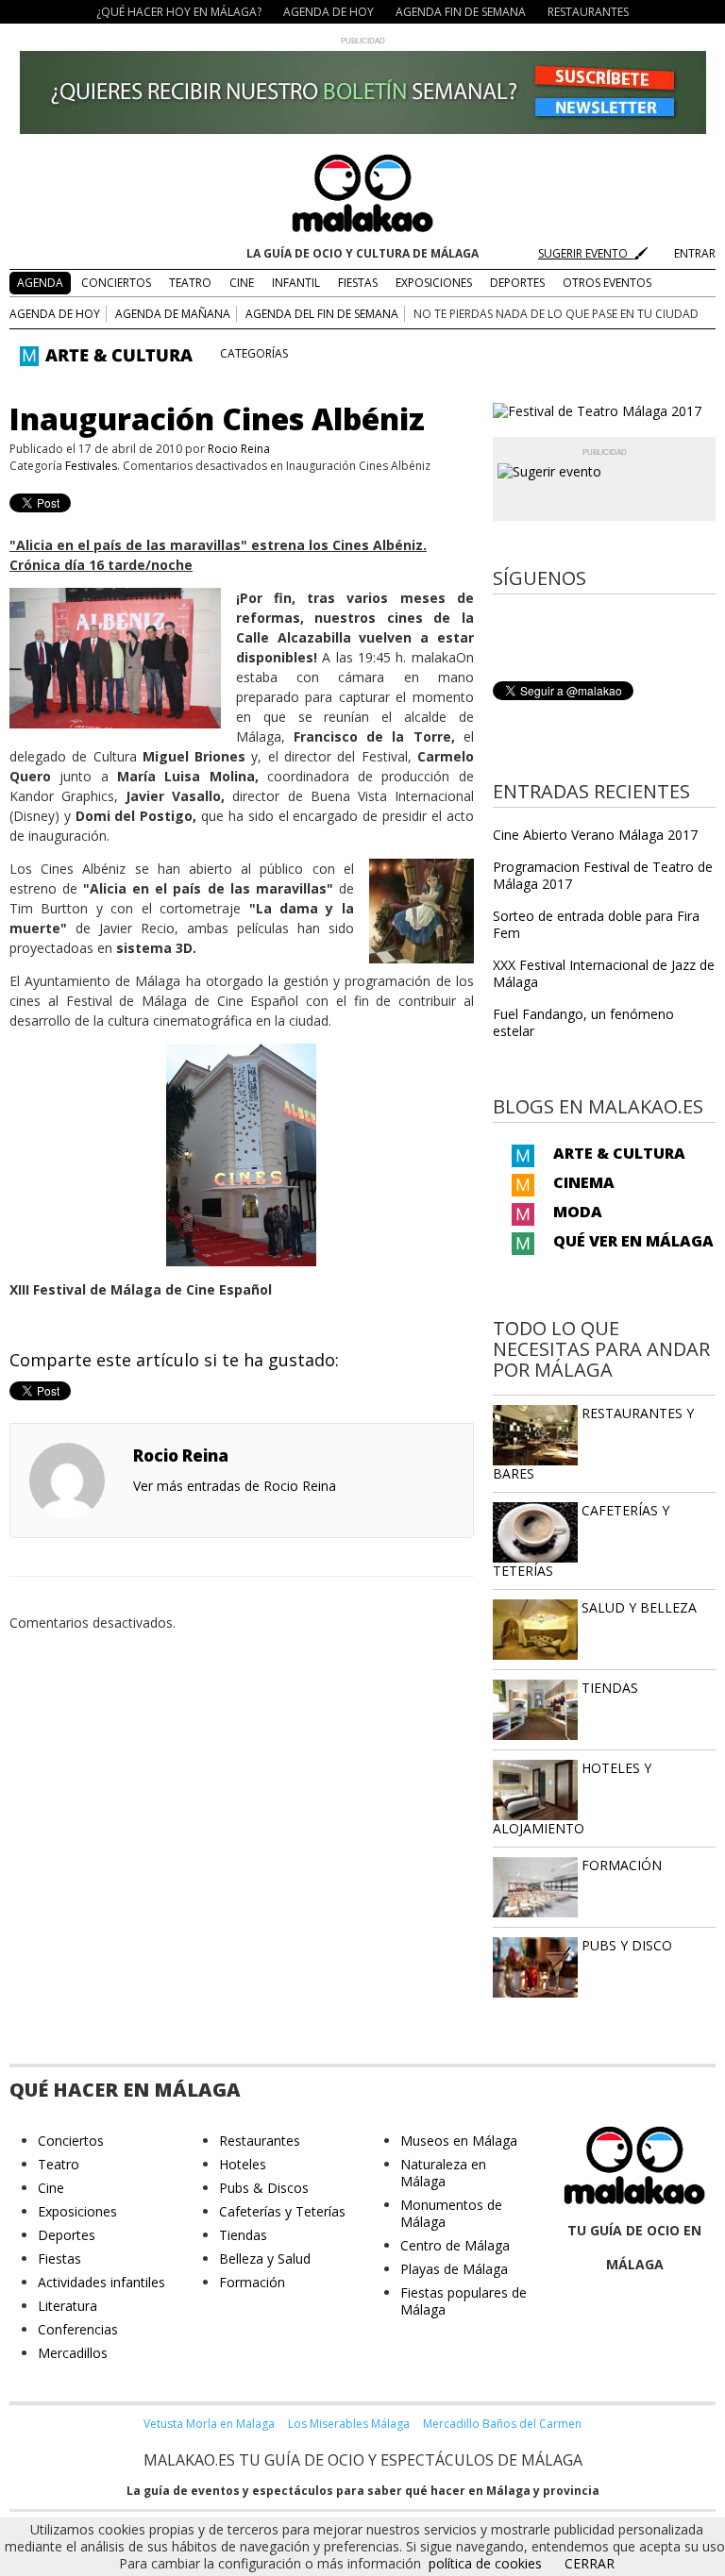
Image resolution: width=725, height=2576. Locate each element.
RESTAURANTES (588, 12)
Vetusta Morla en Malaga (209, 2424)
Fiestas (59, 2258)
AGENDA (40, 283)
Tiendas (243, 2235)
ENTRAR (695, 253)
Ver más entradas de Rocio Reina (235, 1486)
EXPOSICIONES (434, 283)
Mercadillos (73, 2353)
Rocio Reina (239, 449)
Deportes (67, 2235)
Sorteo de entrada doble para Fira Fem (596, 924)
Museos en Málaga (459, 2141)
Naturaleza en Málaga (443, 2173)
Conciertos (71, 2141)
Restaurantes (260, 2141)
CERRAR (590, 2563)
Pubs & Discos (264, 2188)
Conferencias (78, 2329)
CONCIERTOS (116, 283)
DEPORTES (517, 283)
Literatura (67, 2306)
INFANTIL (296, 283)
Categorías (254, 353)
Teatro (59, 2164)
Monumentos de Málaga (451, 2213)
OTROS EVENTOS (607, 283)
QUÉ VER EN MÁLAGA (633, 1241)
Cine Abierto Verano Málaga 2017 (595, 835)
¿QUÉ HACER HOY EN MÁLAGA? (179, 12)
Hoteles (243, 2164)
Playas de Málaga (454, 2269)
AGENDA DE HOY (329, 12)
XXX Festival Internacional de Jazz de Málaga (604, 973)
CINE (242, 283)
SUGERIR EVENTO (586, 253)
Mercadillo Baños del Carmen (502, 2424)
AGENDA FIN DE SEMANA (461, 12)
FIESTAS (358, 283)
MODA (578, 1212)
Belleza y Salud (265, 2258)
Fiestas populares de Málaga (464, 2301)
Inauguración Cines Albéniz (217, 418)
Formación (252, 2282)
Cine (51, 2188)
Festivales (91, 466)
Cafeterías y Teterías (282, 2211)
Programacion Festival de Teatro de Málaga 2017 (603, 875)
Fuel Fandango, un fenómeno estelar (583, 1022)
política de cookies (485, 2563)
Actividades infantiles (101, 2282)
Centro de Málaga (455, 2245)
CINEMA (584, 1182)
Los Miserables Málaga (349, 2424)
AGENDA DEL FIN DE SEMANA (322, 314)
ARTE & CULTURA (619, 1153)
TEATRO (190, 283)
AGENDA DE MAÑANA (173, 314)
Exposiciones (77, 2211)
